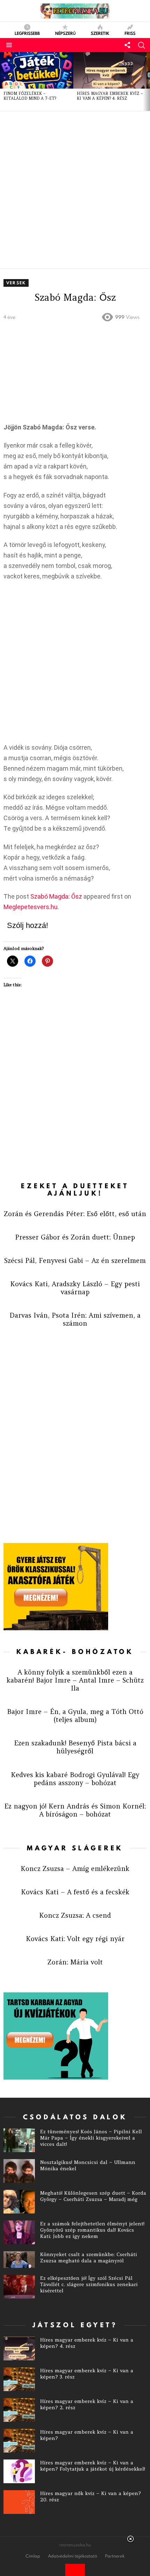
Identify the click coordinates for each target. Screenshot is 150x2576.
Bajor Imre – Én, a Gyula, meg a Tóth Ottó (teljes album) (75, 1716)
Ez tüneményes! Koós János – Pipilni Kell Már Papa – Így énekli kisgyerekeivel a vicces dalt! (91, 2138)
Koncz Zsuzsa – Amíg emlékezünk (75, 1869)
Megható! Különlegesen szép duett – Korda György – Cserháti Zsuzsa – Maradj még (93, 2196)
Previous (3, 82)
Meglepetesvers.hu (31, 907)
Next (147, 82)
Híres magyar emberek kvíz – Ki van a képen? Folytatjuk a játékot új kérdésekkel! (93, 2466)
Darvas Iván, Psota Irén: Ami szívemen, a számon (75, 1319)
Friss (130, 33)
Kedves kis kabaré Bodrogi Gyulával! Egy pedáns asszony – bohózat (75, 1779)
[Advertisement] (75, 190)
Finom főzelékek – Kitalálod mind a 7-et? (30, 96)
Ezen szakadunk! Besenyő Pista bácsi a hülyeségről (75, 1747)
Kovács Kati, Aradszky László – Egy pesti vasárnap (75, 1288)
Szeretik (100, 33)
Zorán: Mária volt (75, 1962)
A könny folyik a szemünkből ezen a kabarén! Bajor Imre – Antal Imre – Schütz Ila (75, 1680)
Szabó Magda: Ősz (56, 896)
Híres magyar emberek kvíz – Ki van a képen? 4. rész (110, 96)
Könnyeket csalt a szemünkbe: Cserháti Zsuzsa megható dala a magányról (89, 2257)
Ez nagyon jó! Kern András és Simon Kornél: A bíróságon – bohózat (75, 1810)
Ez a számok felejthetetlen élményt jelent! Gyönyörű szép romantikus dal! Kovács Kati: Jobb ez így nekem (92, 2230)
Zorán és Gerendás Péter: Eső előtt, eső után (75, 1214)
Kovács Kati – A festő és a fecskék (75, 1892)
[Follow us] (127, 45)
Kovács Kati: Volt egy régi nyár (75, 1939)
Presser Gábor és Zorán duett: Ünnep (75, 1237)
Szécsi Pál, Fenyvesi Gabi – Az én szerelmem (75, 1260)
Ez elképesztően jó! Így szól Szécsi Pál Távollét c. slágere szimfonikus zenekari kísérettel (89, 2284)
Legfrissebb (27, 33)
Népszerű (65, 33)
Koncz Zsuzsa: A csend (75, 1915)
